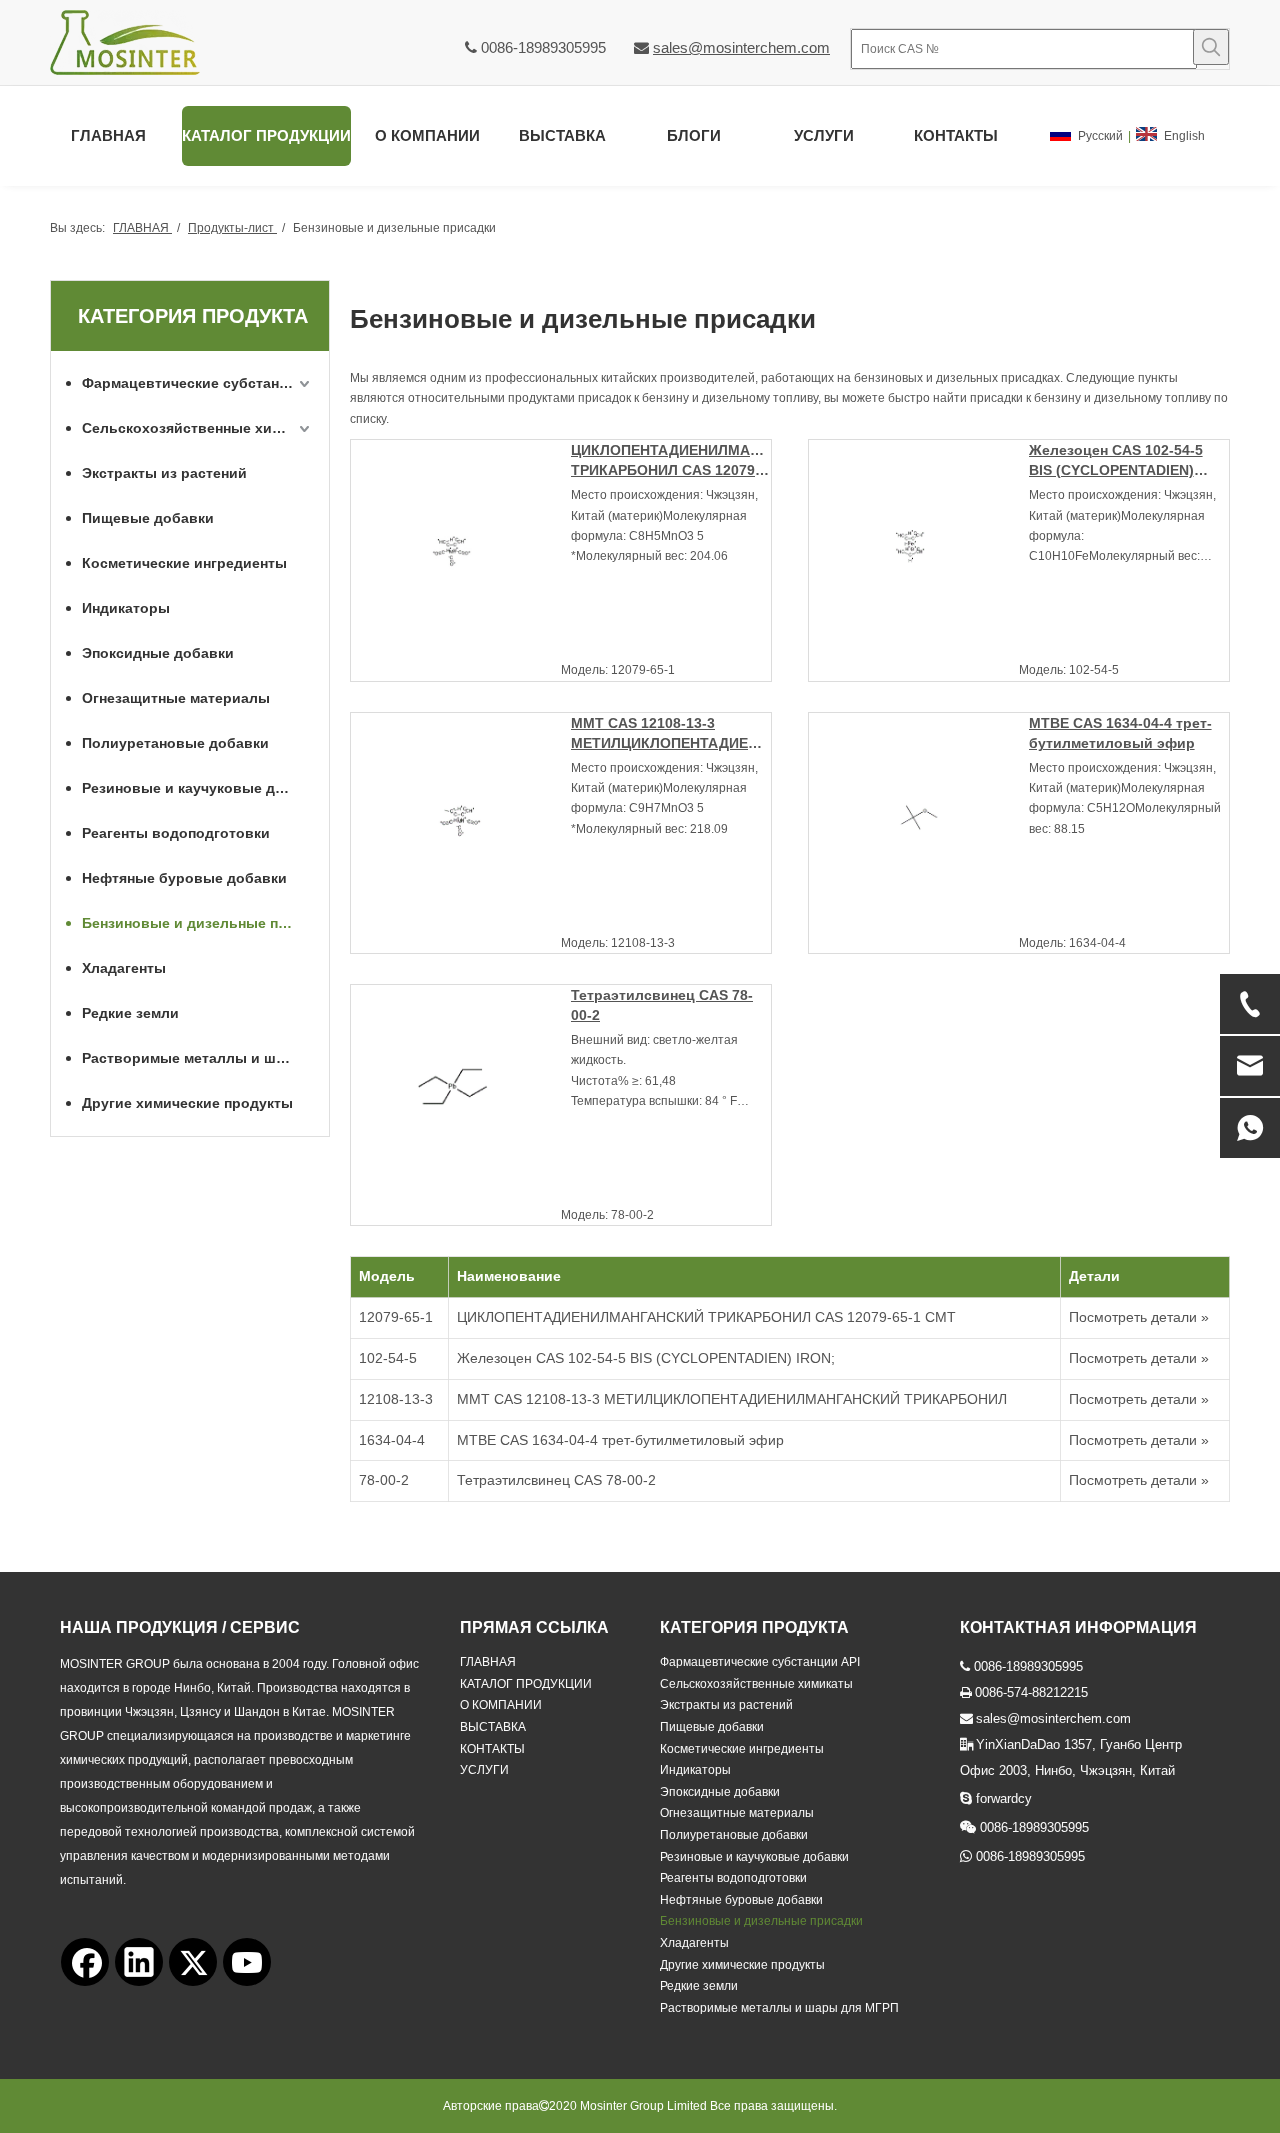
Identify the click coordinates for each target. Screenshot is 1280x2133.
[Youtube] (247, 1962)
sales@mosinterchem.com (741, 47)
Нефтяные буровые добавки (184, 878)
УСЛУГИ (484, 1770)
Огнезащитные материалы (176, 698)
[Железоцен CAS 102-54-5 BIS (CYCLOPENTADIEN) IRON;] (919, 551)
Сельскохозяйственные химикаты (198, 428)
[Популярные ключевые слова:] (1211, 47)
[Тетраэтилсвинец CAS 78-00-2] (461, 1094)
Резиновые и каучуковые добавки (198, 788)
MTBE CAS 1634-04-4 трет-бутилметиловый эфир (1120, 733)
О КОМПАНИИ (501, 1705)
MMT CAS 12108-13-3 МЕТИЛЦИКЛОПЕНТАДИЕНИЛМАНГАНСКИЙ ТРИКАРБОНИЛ (671, 734)
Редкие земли (130, 1013)
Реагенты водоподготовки (176, 833)
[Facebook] (85, 1962)
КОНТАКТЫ (492, 1749)
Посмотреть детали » (1139, 1317)
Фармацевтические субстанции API (198, 383)
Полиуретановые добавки (175, 743)
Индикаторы (126, 608)
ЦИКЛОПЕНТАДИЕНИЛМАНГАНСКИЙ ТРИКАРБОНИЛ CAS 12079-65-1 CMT (671, 461)
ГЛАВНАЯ (488, 1662)
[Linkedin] (139, 1962)
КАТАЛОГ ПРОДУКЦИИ (526, 1684)
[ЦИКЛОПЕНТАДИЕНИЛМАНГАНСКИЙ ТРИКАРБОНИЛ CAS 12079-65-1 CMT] (461, 549)
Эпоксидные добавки (158, 653)
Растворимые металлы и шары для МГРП (198, 1058)
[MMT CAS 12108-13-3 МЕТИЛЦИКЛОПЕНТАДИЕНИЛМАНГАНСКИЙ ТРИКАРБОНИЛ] (461, 822)
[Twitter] (193, 1962)
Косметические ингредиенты (184, 563)
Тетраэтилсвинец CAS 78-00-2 (662, 1005)
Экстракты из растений (164, 473)
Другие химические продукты (187, 1103)
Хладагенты (124, 968)
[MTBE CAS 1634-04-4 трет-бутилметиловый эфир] (919, 821)
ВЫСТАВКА (493, 1727)
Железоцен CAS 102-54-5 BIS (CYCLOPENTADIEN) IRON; (1116, 461)
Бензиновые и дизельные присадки (198, 923)
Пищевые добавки (148, 518)
